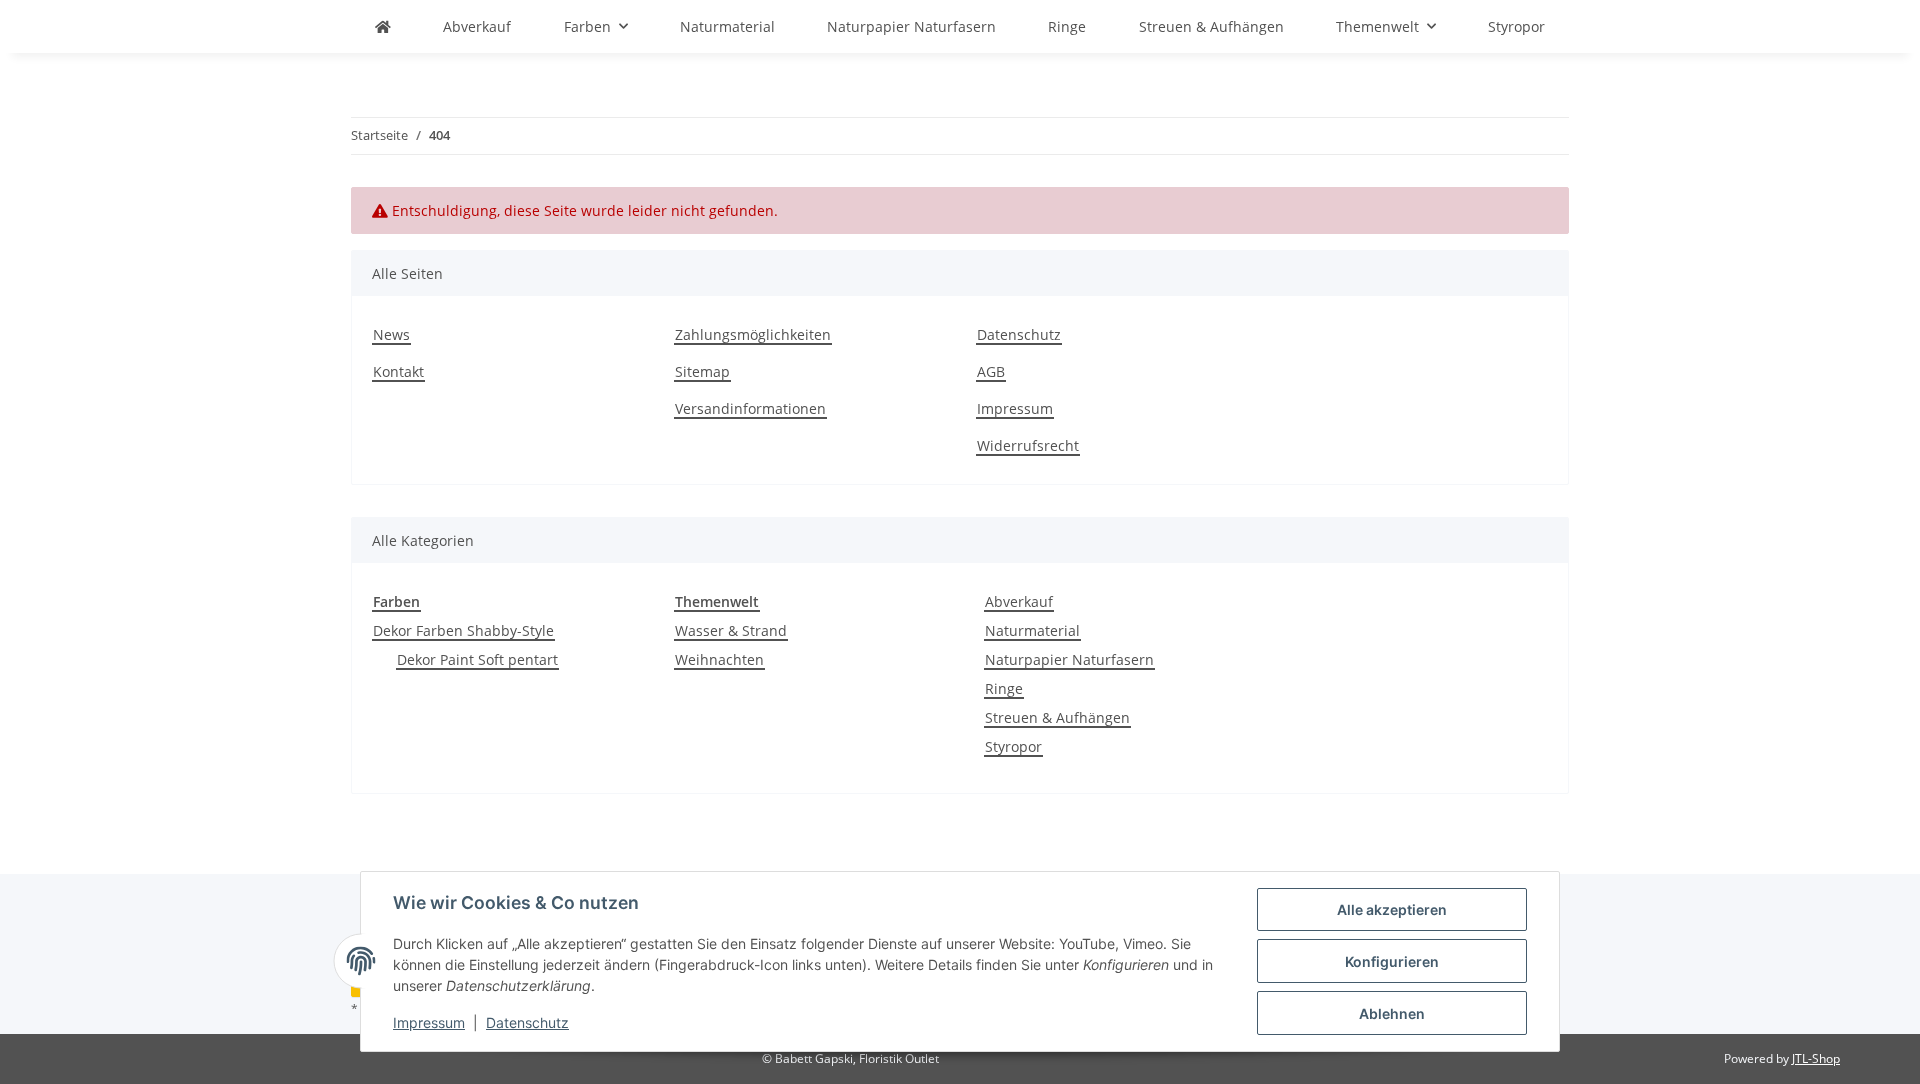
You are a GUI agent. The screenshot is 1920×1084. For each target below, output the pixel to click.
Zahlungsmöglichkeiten (753, 334)
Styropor (1013, 746)
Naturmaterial (1032, 630)
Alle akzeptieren (1392, 909)
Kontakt (398, 371)
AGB (991, 371)
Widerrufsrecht (1028, 445)
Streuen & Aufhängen (1057, 717)
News (391, 334)
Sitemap (702, 371)
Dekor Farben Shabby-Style (463, 630)
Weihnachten (719, 659)
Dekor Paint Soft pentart (477, 659)
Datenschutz (527, 1022)
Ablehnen (1392, 1013)
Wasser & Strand (731, 630)
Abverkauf (1019, 601)
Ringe (1004, 688)
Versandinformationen (750, 408)
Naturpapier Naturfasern (1069, 659)
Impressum (429, 1022)
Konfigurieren (1392, 961)
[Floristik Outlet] (383, 26)
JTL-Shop (1816, 1058)
